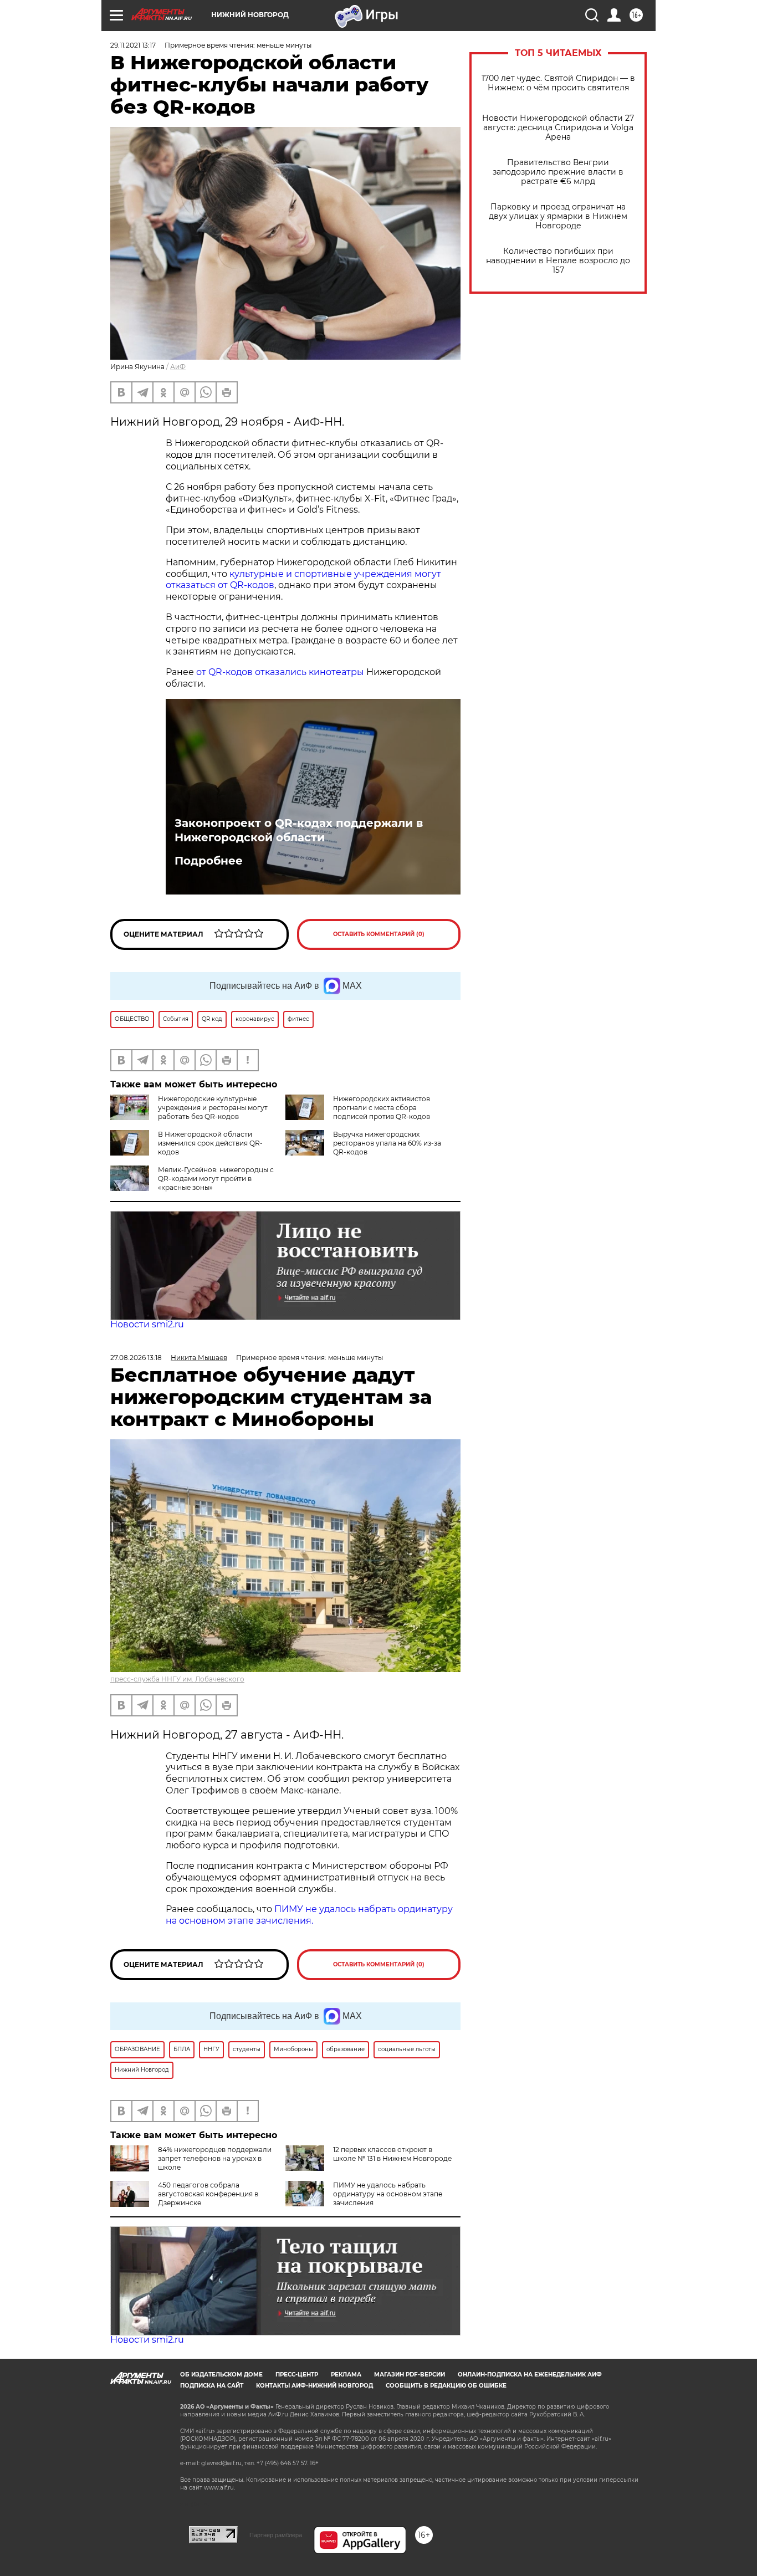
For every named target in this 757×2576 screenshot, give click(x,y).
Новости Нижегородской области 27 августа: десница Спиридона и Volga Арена (558, 128)
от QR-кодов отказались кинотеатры (280, 672)
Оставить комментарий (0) (379, 934)
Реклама (346, 2375)
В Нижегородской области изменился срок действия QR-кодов (210, 1143)
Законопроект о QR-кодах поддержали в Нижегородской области (299, 830)
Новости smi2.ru (147, 1324)
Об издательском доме (221, 2375)
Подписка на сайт (212, 2386)
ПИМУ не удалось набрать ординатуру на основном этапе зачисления (388, 2194)
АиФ (178, 367)
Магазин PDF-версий (410, 2375)
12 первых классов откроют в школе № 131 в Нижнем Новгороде (392, 2154)
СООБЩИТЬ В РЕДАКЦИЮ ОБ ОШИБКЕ (446, 2386)
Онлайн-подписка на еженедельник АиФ (530, 2375)
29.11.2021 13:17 (133, 45)
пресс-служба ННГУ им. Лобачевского (177, 1679)
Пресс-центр (297, 2375)
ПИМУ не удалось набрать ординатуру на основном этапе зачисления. (309, 1915)
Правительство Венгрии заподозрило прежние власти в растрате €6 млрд (558, 172)
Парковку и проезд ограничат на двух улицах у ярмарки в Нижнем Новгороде (558, 216)
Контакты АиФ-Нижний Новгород (314, 2386)
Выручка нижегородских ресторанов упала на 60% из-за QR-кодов (387, 1143)
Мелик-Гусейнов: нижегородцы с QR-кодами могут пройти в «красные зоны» (216, 1179)
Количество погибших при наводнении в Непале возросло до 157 (558, 261)
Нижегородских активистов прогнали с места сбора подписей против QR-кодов (382, 1108)
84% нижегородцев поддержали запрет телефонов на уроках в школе (215, 2158)
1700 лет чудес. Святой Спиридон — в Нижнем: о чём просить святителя (558, 83)
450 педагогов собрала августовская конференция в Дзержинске (208, 2194)
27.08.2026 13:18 (136, 1358)
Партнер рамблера (276, 2535)
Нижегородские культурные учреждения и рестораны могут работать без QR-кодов (213, 1108)
